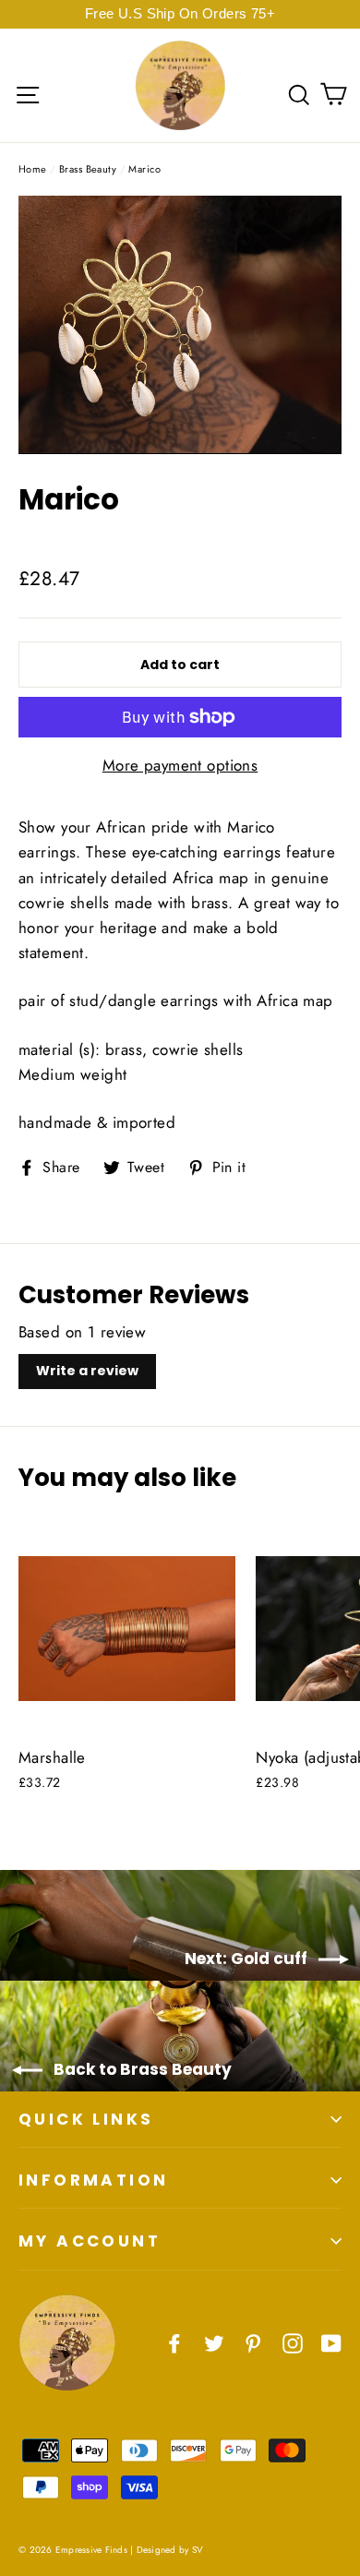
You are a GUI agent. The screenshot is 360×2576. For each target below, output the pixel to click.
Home (33, 169)
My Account (90, 2241)
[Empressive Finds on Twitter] (214, 2342)
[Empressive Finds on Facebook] (174, 2342)
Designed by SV (170, 2550)
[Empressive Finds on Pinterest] (253, 2342)
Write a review (87, 1371)
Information (93, 2180)
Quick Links (86, 2119)
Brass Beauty (88, 169)
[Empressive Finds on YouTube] (331, 2342)
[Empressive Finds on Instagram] (293, 2342)
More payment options (180, 765)
